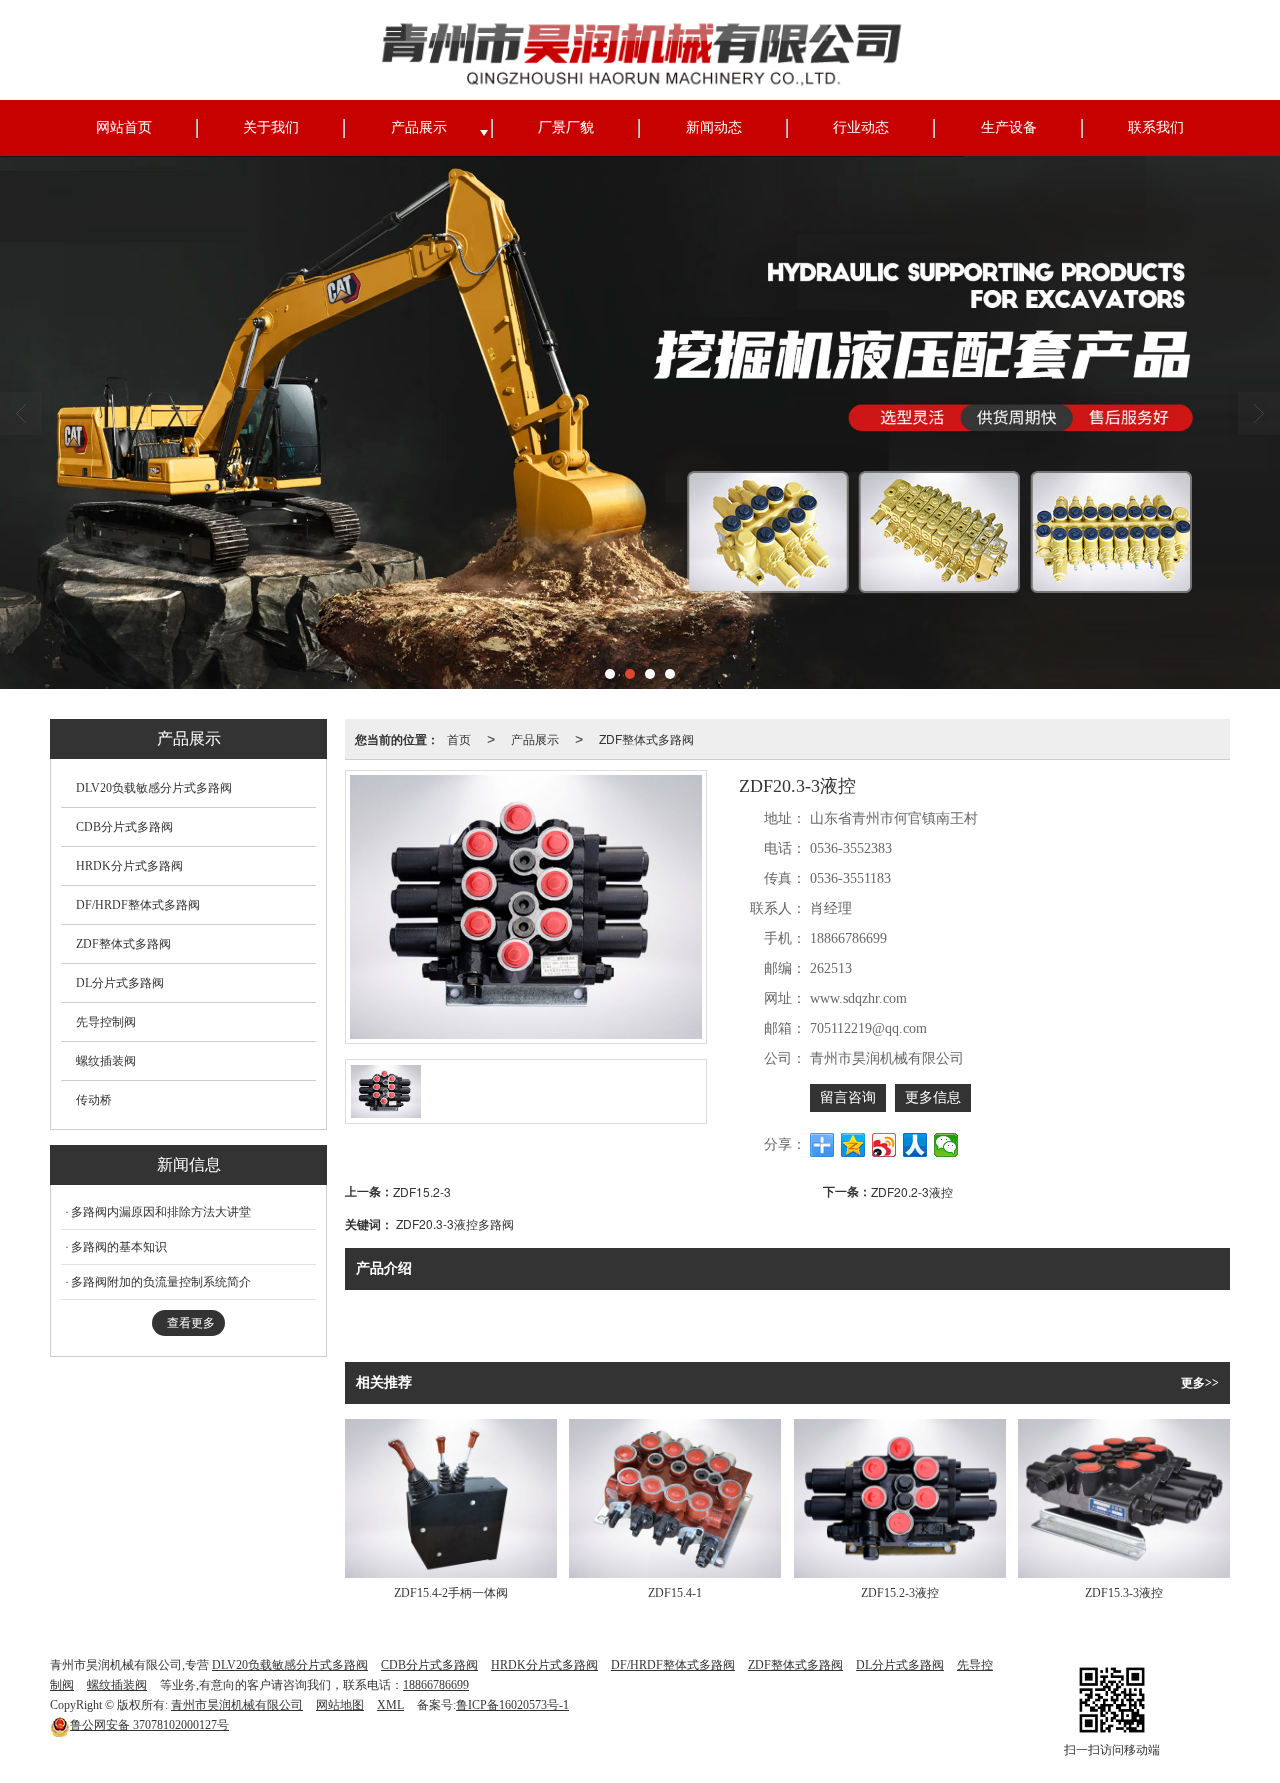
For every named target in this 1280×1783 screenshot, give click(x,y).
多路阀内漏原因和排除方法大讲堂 (161, 1212)
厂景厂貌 (566, 127)
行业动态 (861, 127)
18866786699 (436, 1685)
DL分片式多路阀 (120, 983)
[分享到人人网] (915, 1145)
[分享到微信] (946, 1145)
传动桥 (94, 1100)
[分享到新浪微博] (884, 1145)
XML (390, 1705)
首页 (459, 738)
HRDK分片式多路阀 (129, 866)
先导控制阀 (106, 1022)
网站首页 (124, 127)
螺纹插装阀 (106, 1061)
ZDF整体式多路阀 (646, 738)
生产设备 (1009, 127)
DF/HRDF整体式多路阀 (138, 905)
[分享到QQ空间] (853, 1145)
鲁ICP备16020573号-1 (512, 1705)
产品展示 (419, 127)
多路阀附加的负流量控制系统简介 (161, 1282)
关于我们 (271, 127)
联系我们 (1156, 127)
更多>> (1200, 1383)
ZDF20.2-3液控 (912, 1191)
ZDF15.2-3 (422, 1191)
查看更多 (191, 1323)
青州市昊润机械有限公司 (237, 1705)
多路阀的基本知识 (119, 1247)
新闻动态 (714, 127)
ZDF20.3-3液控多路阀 (455, 1223)
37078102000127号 (149, 1725)
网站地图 (340, 1705)
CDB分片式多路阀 (124, 827)
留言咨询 (848, 1097)
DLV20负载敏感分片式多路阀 (154, 788)
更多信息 (933, 1097)
